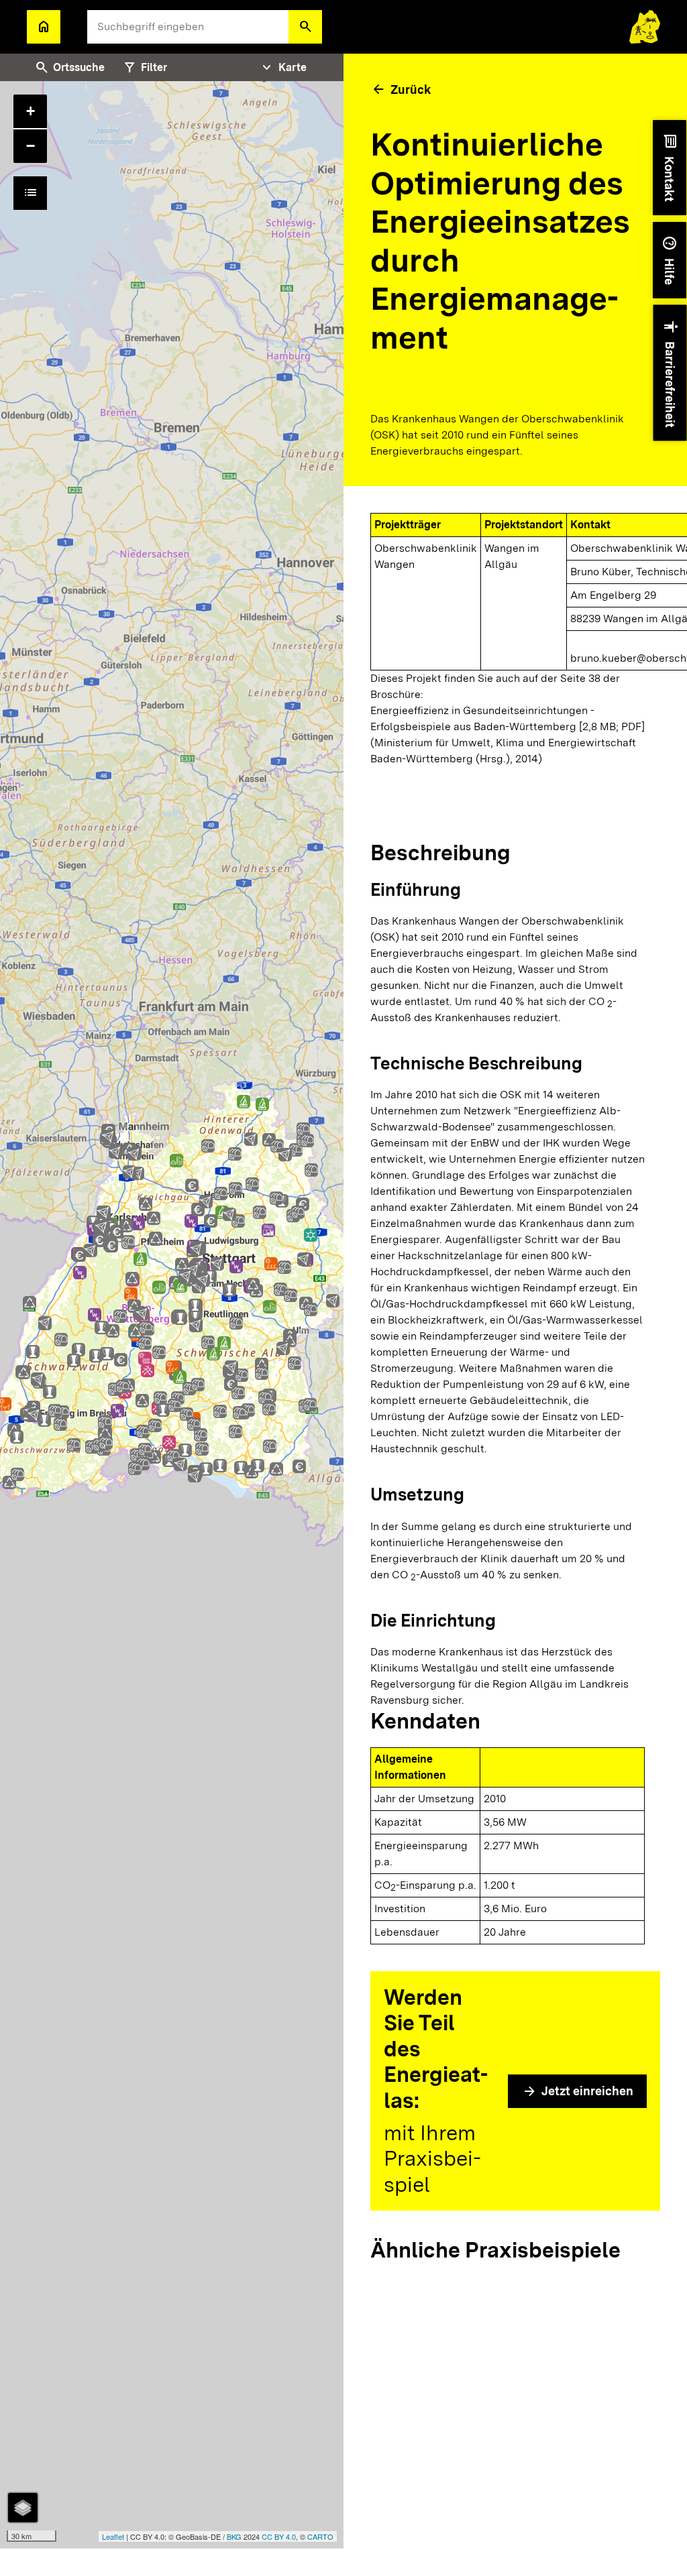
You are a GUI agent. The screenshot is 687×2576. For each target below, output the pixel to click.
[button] (305, 27)
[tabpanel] (172, 1315)
